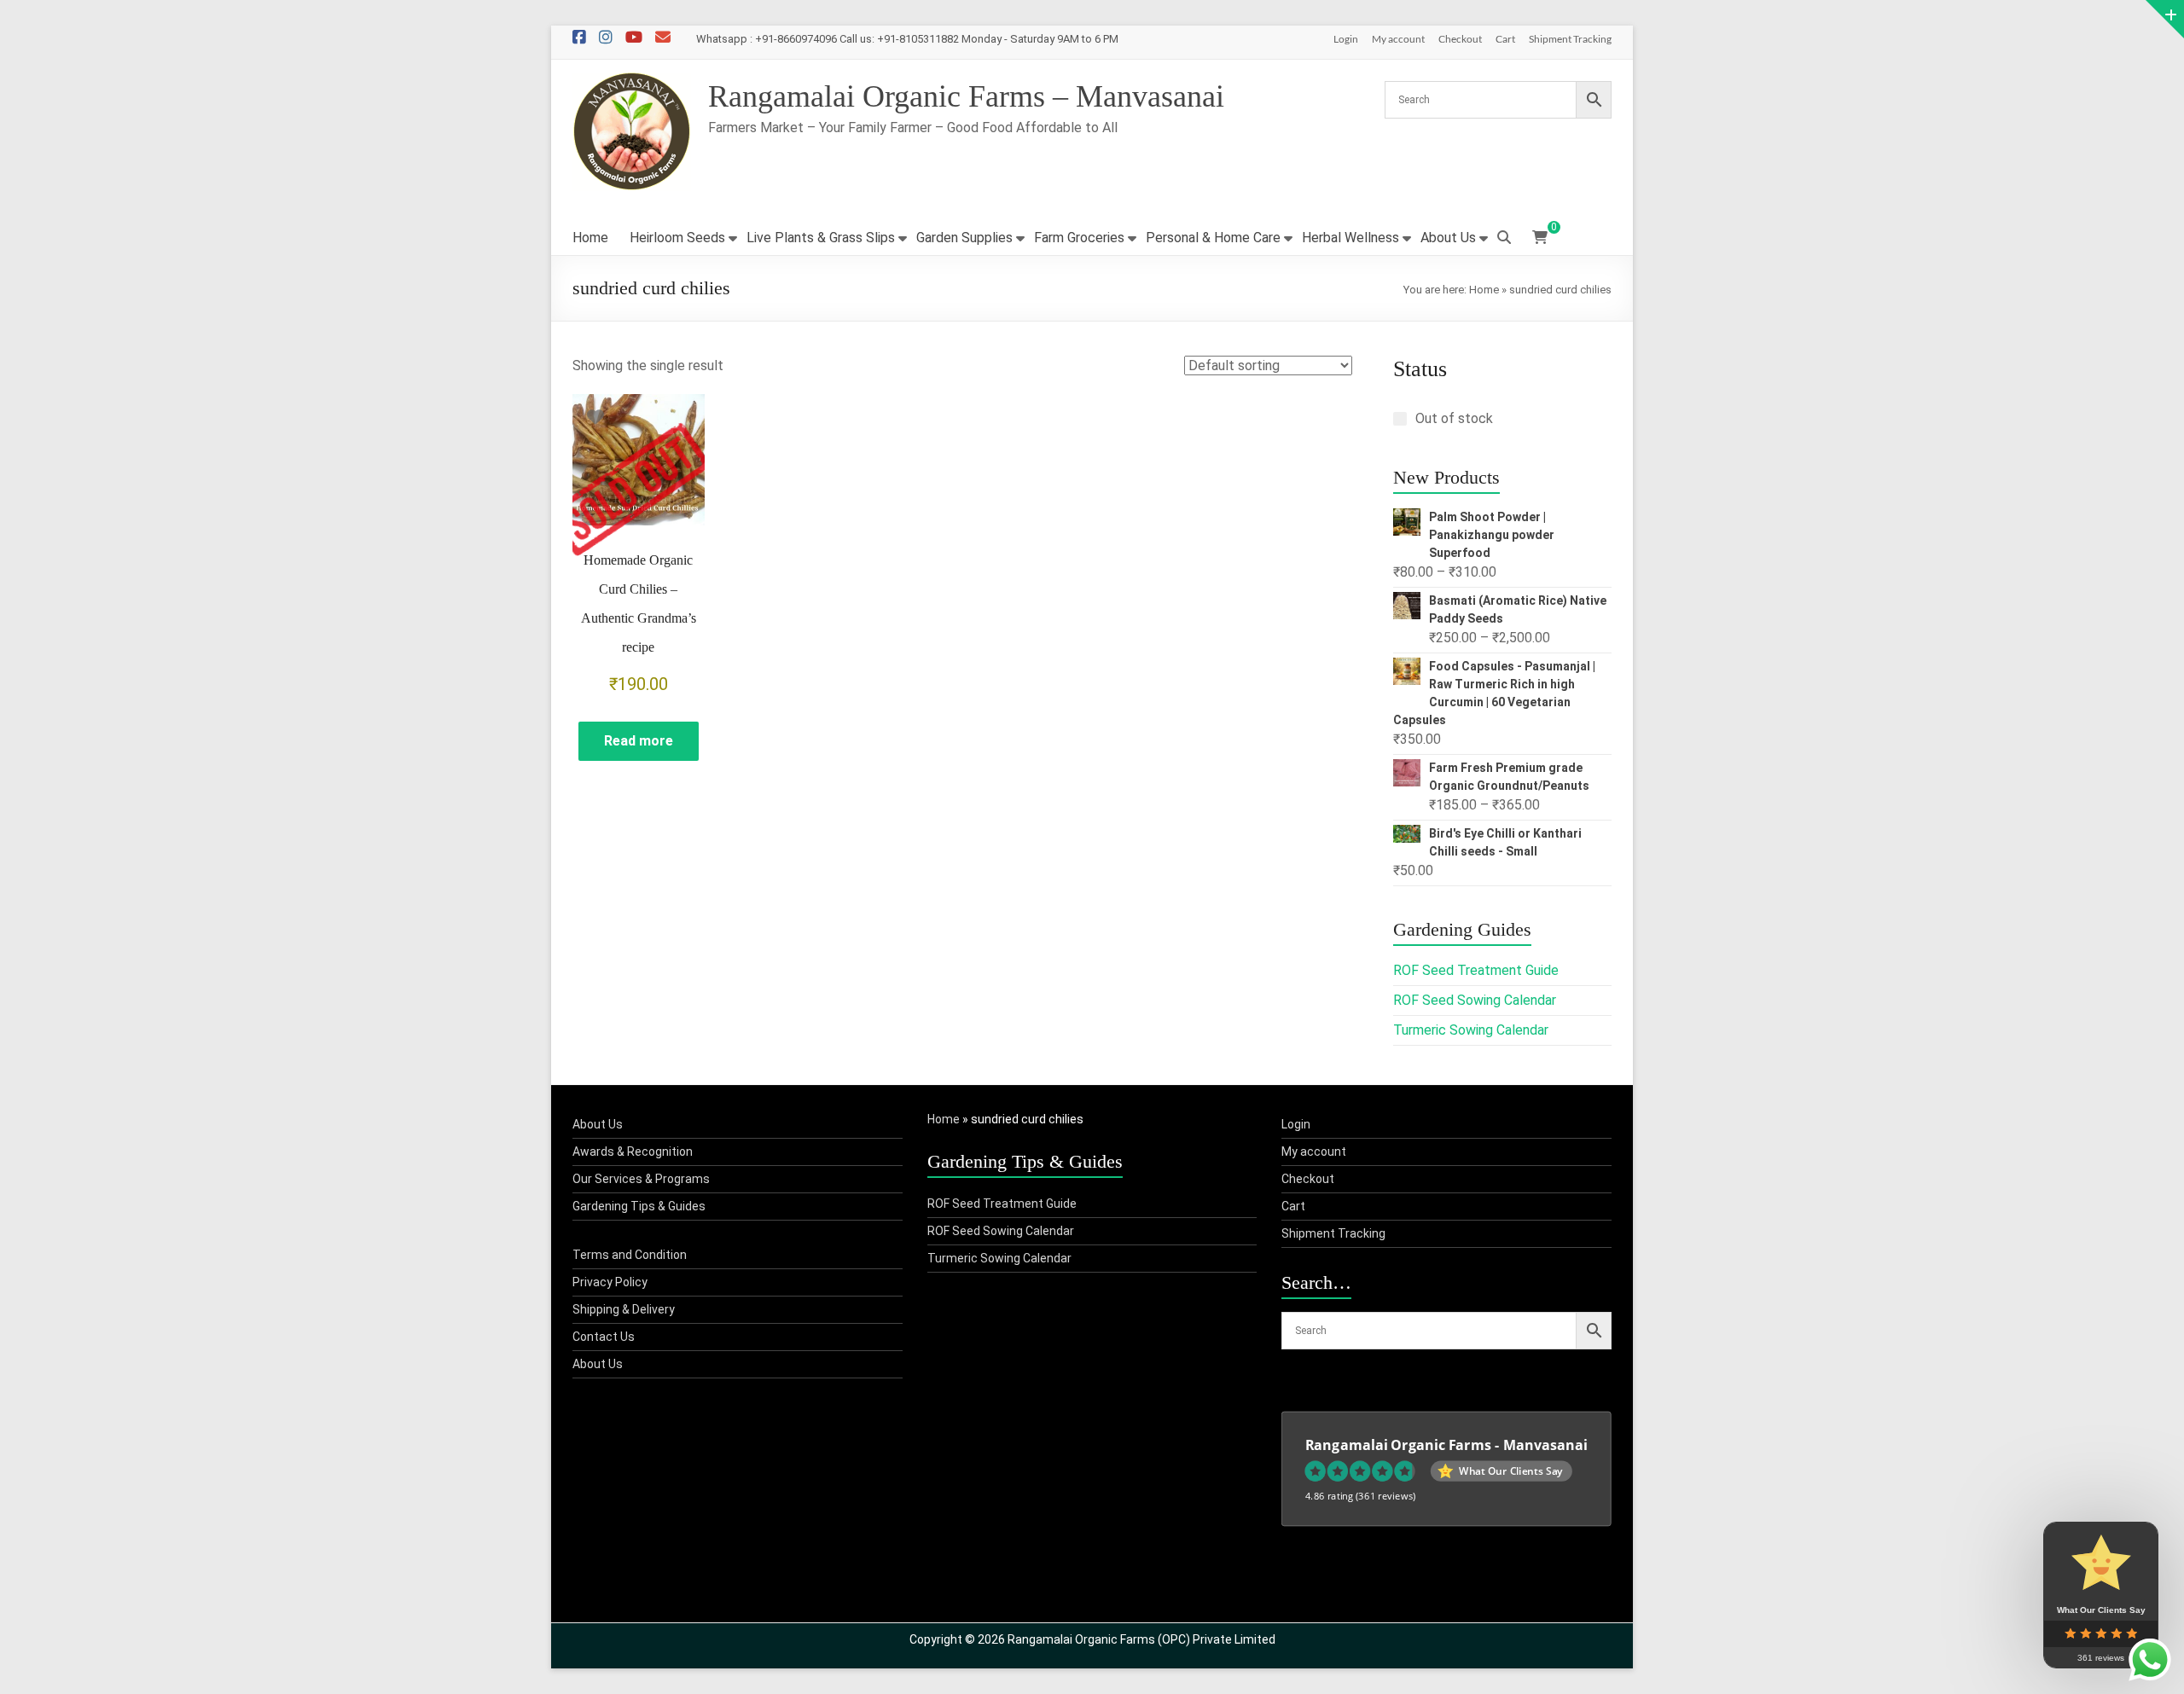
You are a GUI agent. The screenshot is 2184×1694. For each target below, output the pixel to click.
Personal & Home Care (1213, 238)
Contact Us (604, 1337)
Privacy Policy (610, 1282)
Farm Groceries (1079, 238)
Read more (639, 741)
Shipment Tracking (1570, 39)
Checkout (1460, 39)
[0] (1540, 238)
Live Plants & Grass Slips (821, 238)
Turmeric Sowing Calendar (1471, 1030)
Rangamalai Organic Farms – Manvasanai (966, 96)
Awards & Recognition (633, 1152)
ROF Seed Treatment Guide (1476, 970)
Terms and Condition (630, 1255)
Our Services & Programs (641, 1179)
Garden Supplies (964, 238)
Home (590, 238)
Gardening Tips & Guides (639, 1206)
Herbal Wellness (1350, 238)
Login (1346, 39)
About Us (1448, 238)
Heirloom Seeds (677, 238)
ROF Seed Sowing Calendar (1475, 1000)
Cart (1505, 39)
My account (1398, 39)
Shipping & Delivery (624, 1309)
